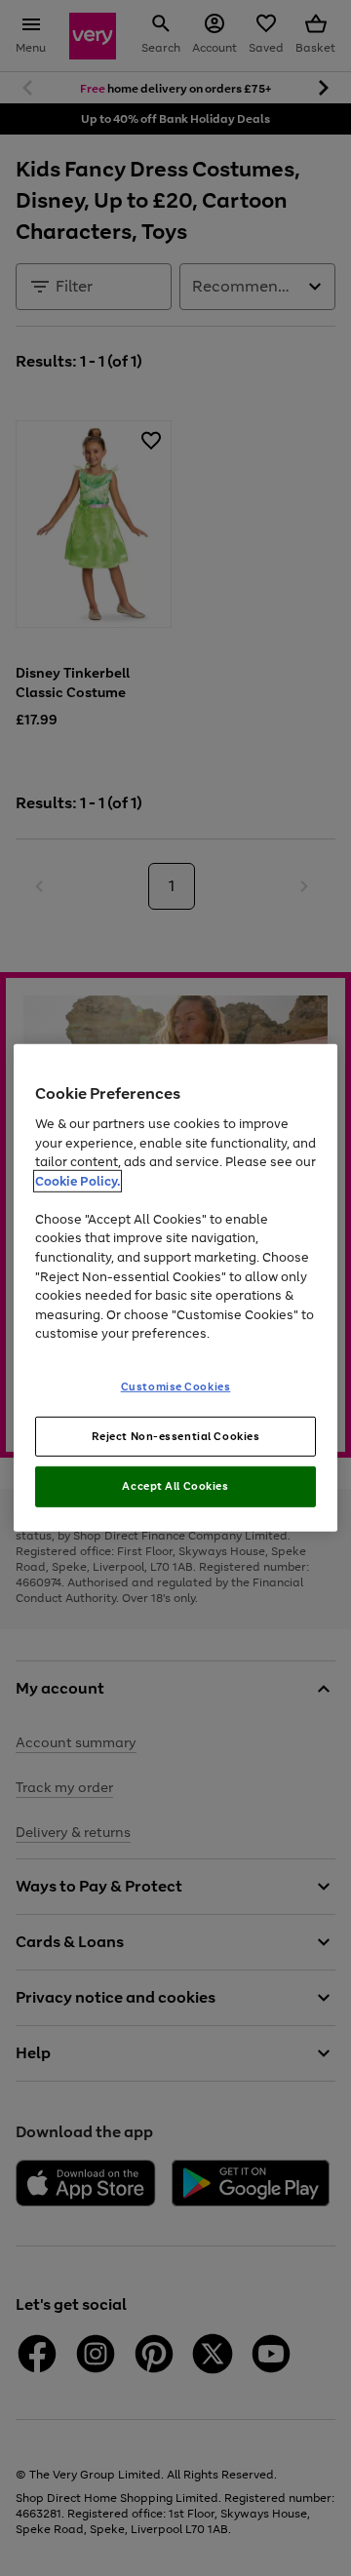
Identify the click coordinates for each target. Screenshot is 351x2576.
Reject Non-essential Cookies (176, 1435)
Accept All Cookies (175, 1486)
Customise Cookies (176, 1386)
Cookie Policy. (78, 1181)
